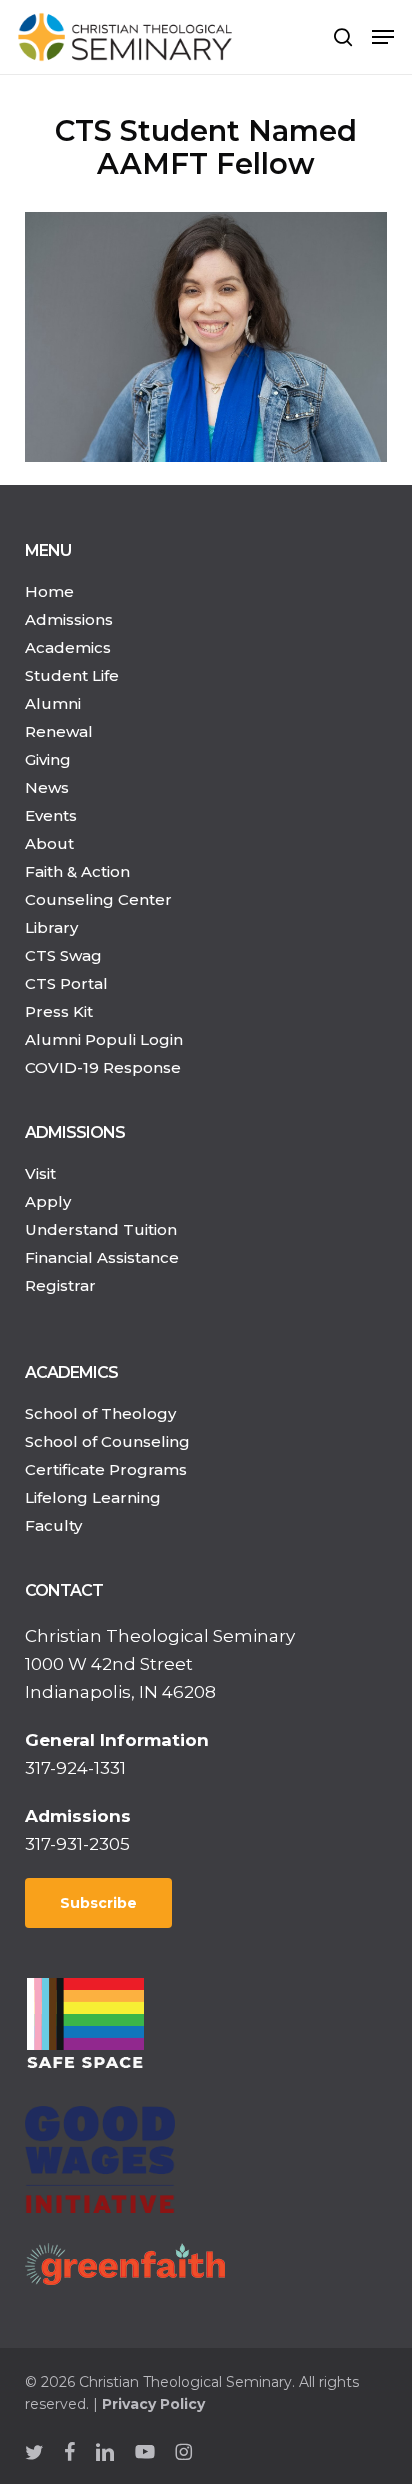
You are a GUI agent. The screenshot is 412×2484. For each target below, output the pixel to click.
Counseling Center (98, 899)
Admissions (69, 619)
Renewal (59, 731)
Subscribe (98, 1903)
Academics (68, 647)
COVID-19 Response (103, 1067)
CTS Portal (66, 983)
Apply (48, 1201)
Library (51, 927)
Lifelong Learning (93, 1497)
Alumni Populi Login (104, 1039)
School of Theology (100, 1413)
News (47, 787)
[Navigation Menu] (383, 37)
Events (51, 815)
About (49, 843)
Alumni (53, 703)
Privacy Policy (153, 2404)
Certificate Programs (106, 1469)
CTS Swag (63, 955)
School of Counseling (107, 1441)
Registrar (60, 1285)
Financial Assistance (102, 1257)
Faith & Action (77, 871)
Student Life (72, 675)
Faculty (53, 1525)
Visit (40, 1173)
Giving (48, 759)
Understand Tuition (101, 1229)
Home (49, 591)
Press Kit (59, 1011)
